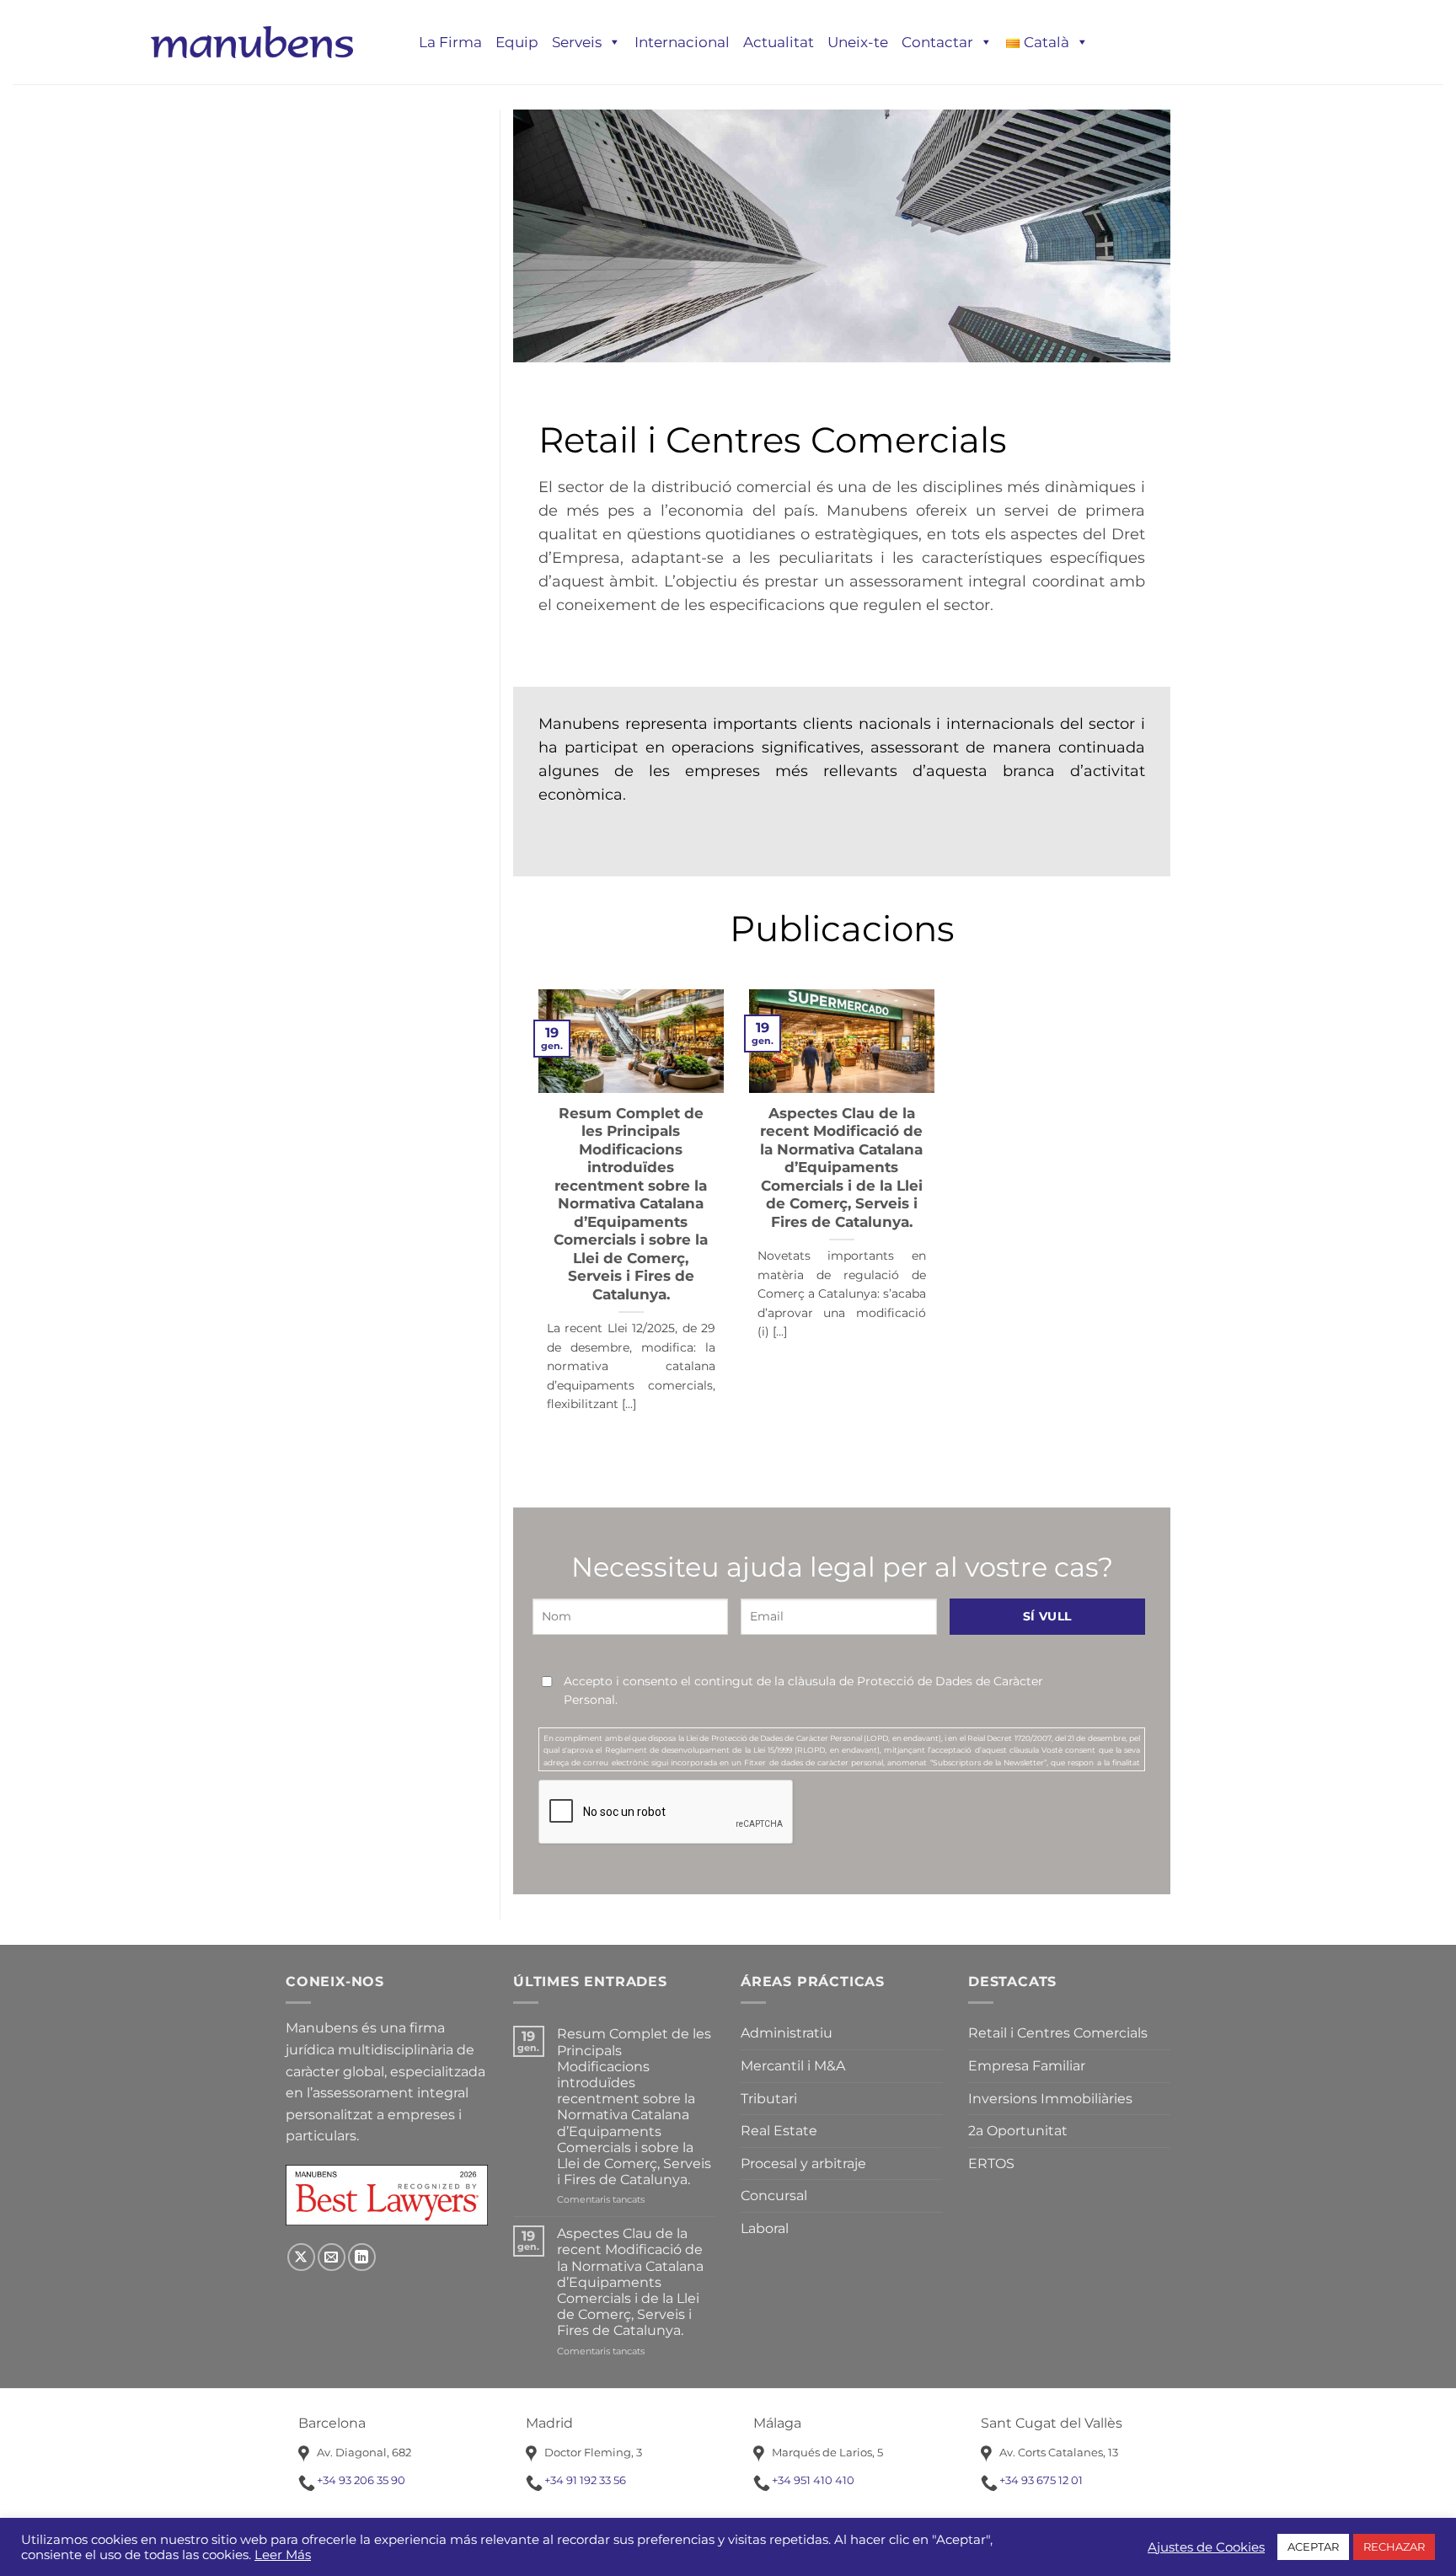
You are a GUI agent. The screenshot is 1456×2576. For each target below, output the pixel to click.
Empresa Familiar (1027, 2066)
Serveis (577, 42)
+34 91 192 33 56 (585, 2480)
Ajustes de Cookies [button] (1206, 2547)
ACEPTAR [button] (1313, 2547)
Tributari (769, 2099)
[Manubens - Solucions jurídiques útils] (252, 42)
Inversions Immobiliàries (1050, 2099)
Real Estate (779, 2131)
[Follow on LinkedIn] (362, 2257)
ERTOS (991, 2164)
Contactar (937, 42)
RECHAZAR (1394, 2547)
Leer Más (283, 2555)
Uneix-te (858, 42)
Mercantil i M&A (793, 2066)
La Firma (450, 42)
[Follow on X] (301, 2257)
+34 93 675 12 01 (1041, 2480)
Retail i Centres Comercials (1058, 2033)
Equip (517, 42)
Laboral (765, 2228)
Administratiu (787, 2033)
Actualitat (779, 42)
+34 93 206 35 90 (361, 2480)
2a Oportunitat (1018, 2131)
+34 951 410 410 (813, 2480)
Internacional (682, 42)
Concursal (774, 2196)
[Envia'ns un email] (332, 2257)
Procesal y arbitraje (803, 2164)
